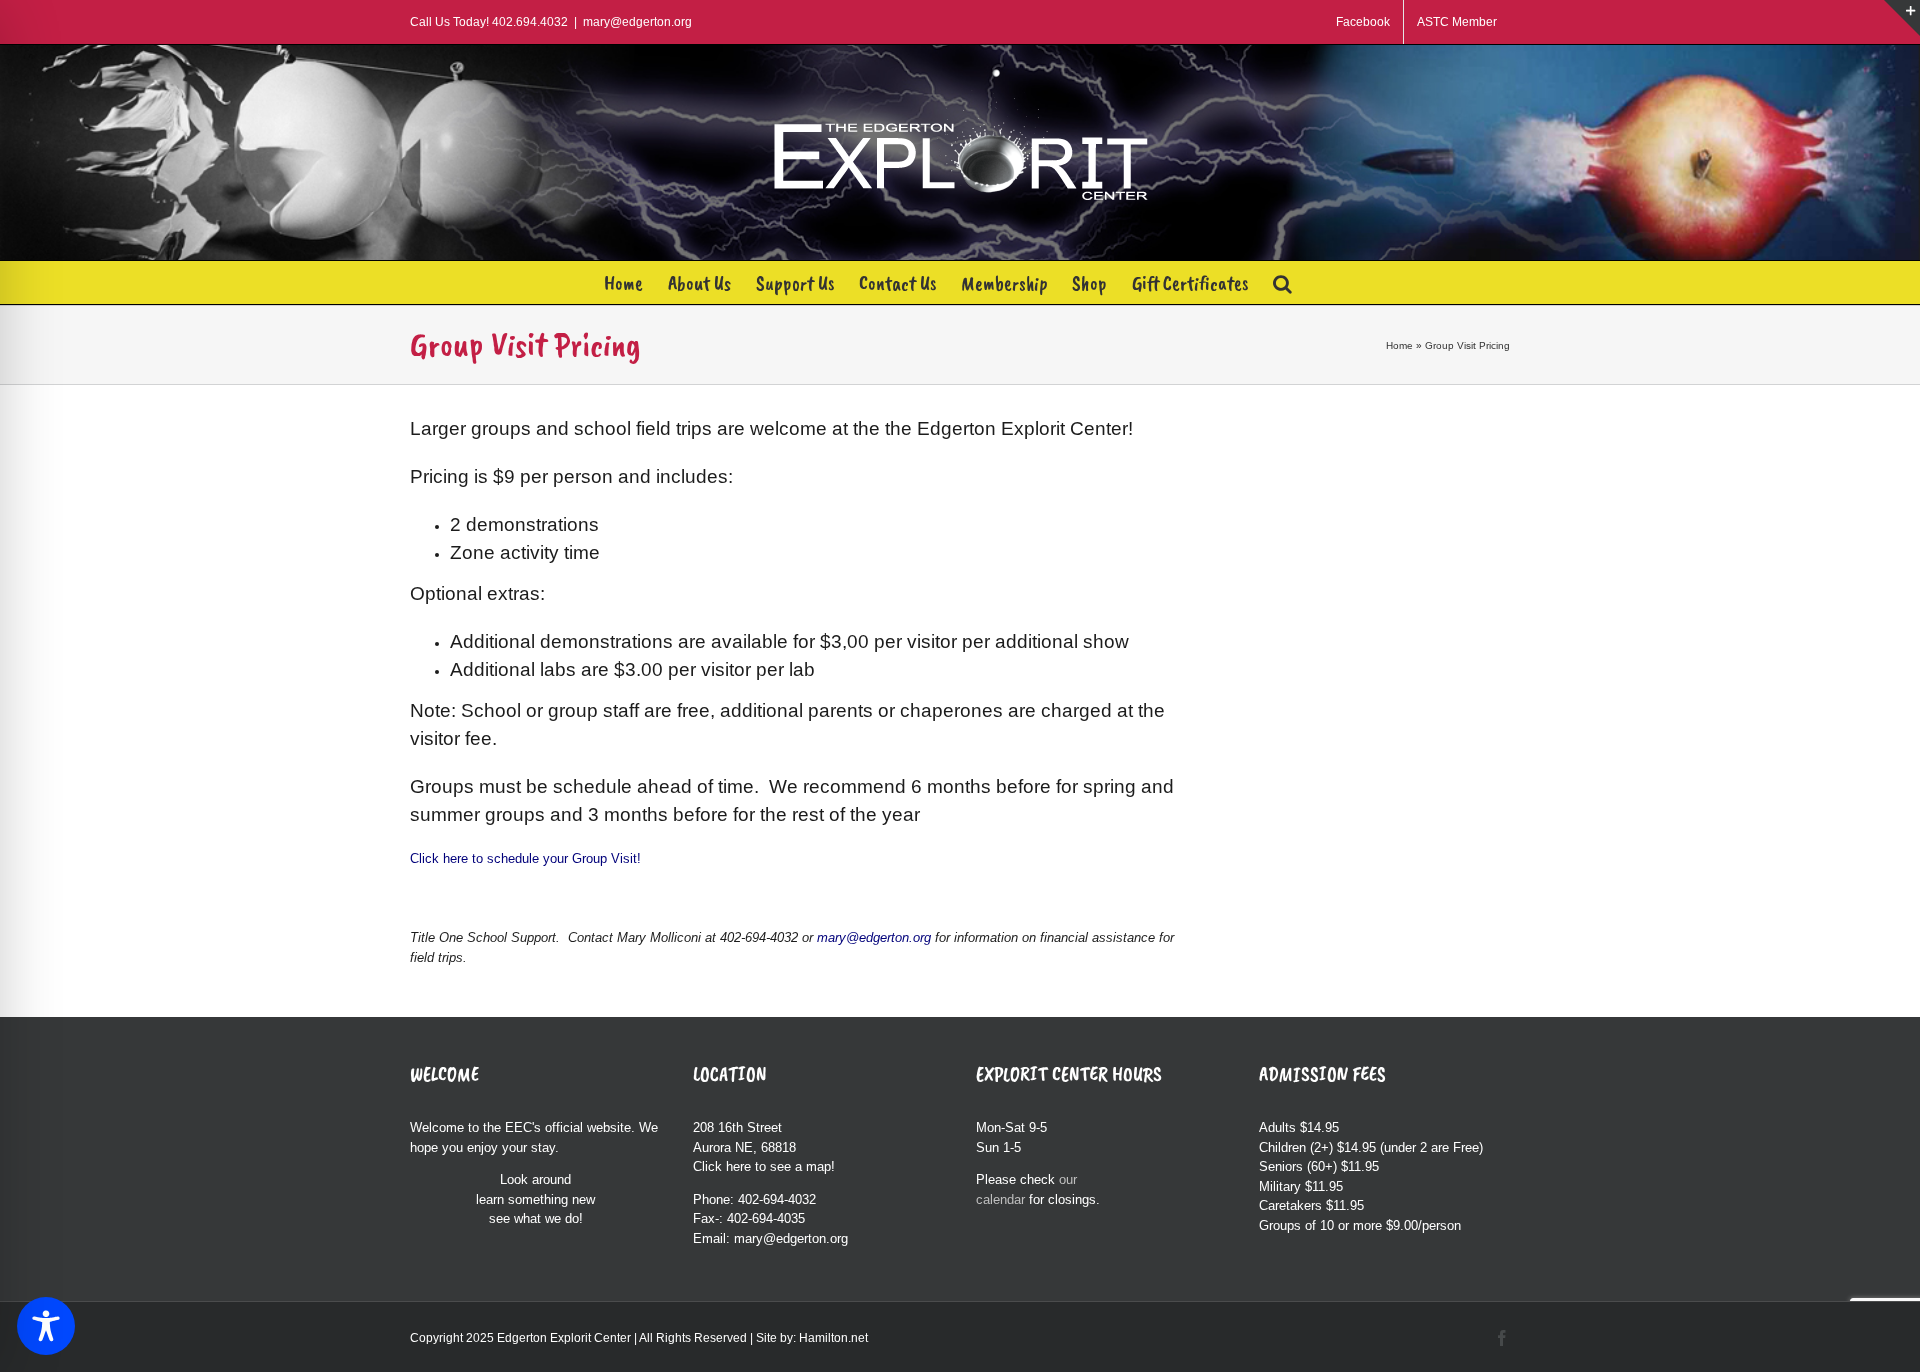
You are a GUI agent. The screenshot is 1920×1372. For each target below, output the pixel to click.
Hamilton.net (833, 1338)
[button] (1282, 282)
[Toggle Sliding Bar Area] (1902, 18)
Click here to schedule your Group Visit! (527, 858)
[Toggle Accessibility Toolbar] (46, 1326)
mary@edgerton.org (637, 22)
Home (1399, 345)
